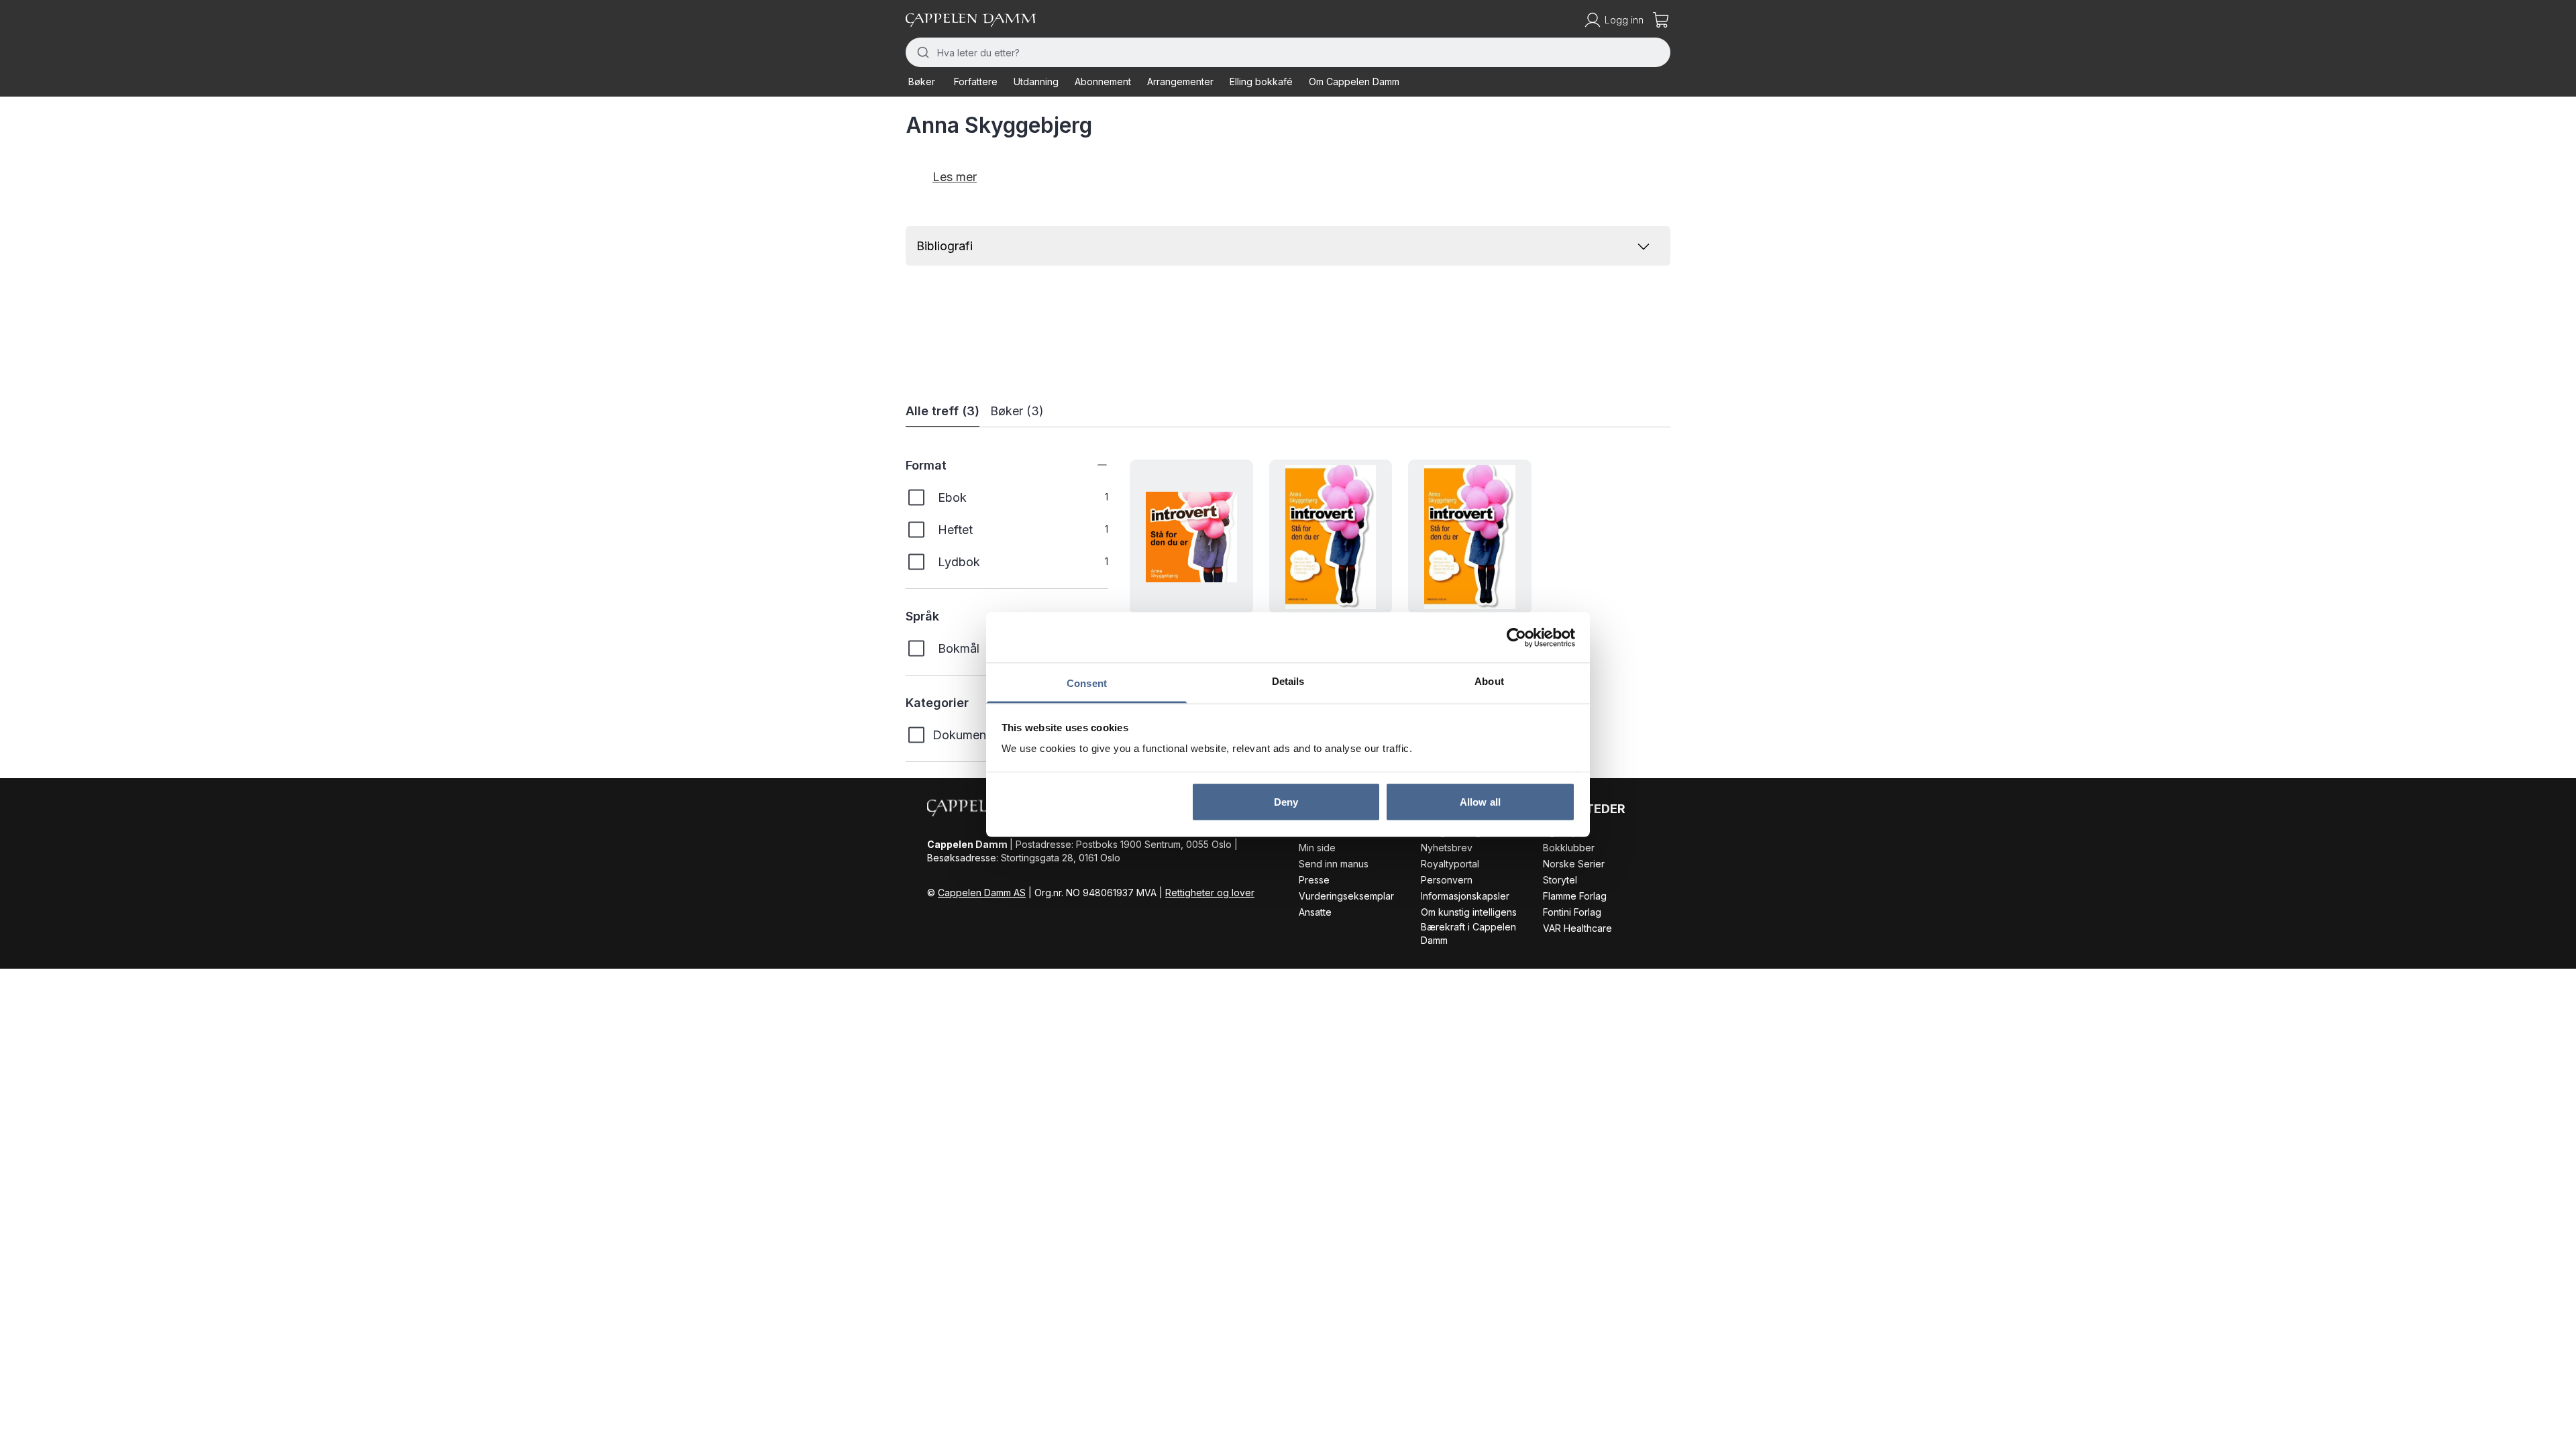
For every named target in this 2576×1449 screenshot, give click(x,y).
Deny (1286, 801)
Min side (1317, 848)
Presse (1314, 880)
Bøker (922, 82)
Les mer (955, 177)
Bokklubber (1569, 848)
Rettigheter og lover (1210, 893)
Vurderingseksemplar (1346, 896)
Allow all (1480, 801)
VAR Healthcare (1577, 928)
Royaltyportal (1450, 864)
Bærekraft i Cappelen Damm (1468, 933)
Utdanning (1036, 82)
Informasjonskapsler (1465, 896)
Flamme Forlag (1575, 896)
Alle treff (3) (943, 411)
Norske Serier (1574, 864)
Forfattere (976, 82)
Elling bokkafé (1261, 82)
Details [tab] (1288, 681)
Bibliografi (945, 246)
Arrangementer (1180, 82)
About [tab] (1489, 681)
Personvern (1447, 880)
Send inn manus (1334, 864)
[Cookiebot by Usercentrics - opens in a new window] (1516, 637)
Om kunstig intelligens (1469, 912)
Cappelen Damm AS (982, 893)
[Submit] (921, 52)
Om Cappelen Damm (1354, 82)
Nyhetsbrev (1447, 848)
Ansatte (1315, 912)
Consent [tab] (1087, 683)
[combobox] (1288, 52)
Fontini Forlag (1572, 912)
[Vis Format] (1092, 465)
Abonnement (1103, 82)
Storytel (1560, 880)
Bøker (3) (1017, 411)
